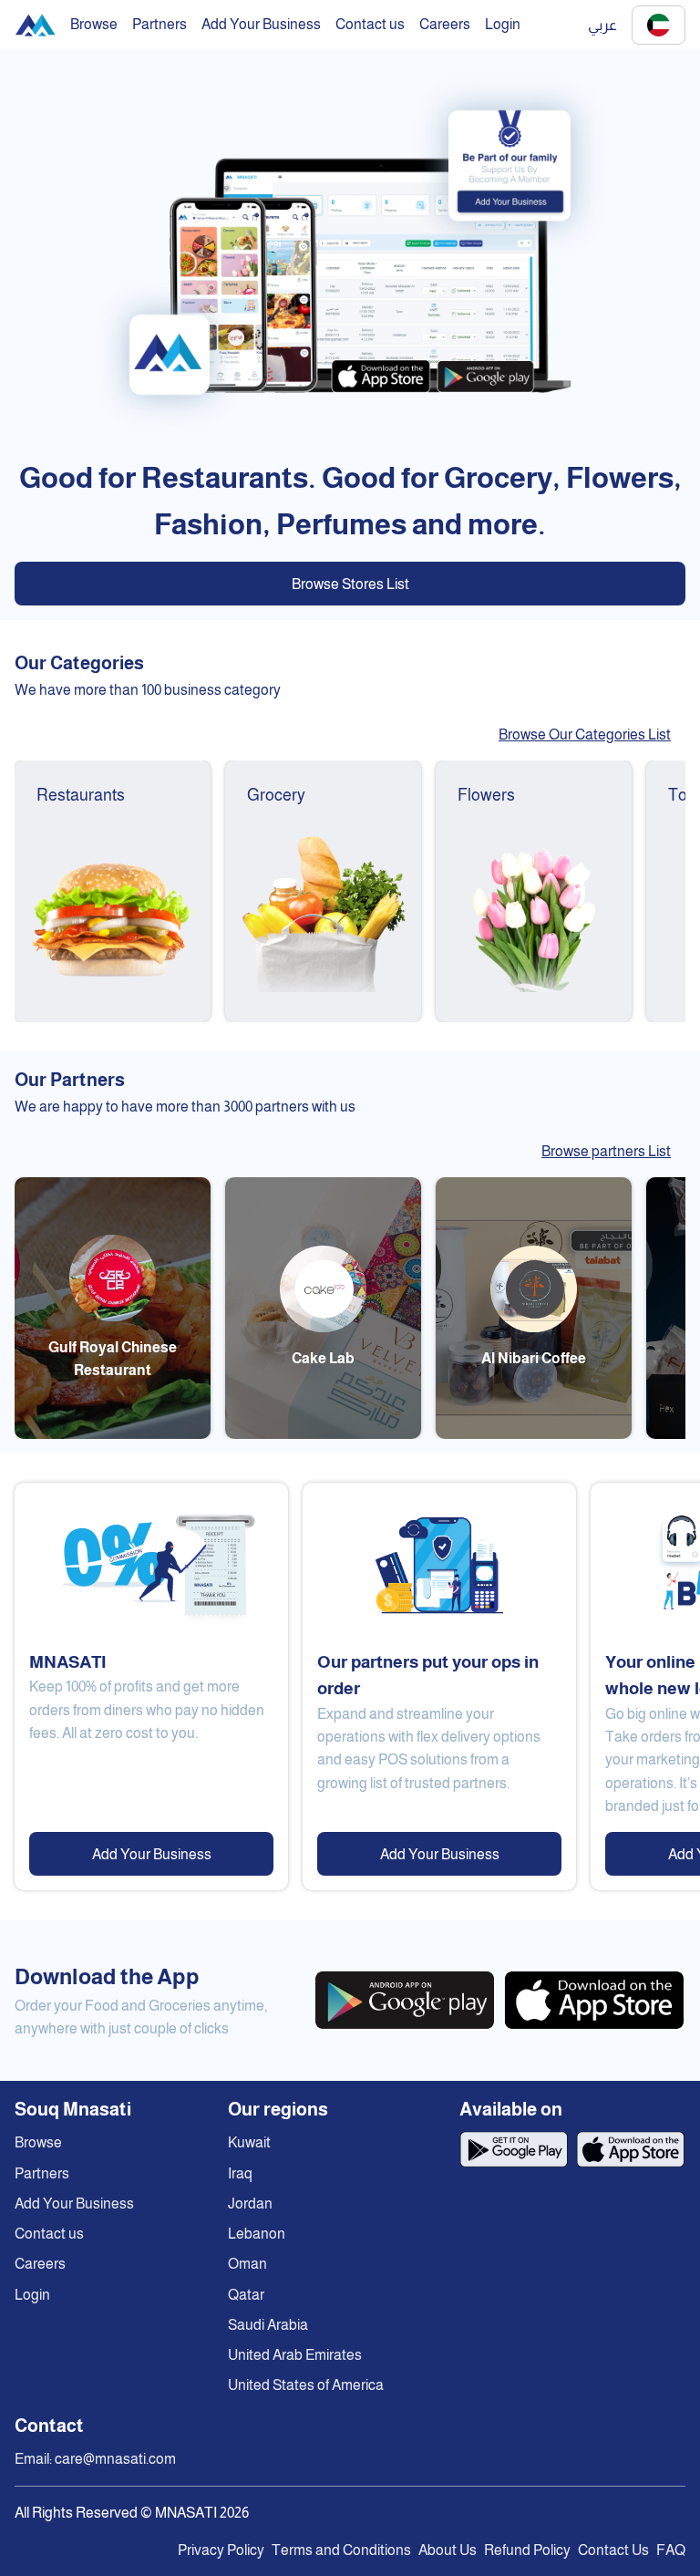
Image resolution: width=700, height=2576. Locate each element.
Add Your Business (152, 1854)
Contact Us (613, 2550)
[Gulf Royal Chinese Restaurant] (113, 1434)
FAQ (671, 2550)
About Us (448, 2550)
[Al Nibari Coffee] (534, 1434)
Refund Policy (527, 2550)
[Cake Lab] (323, 1434)
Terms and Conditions (341, 2550)
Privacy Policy (221, 2550)
